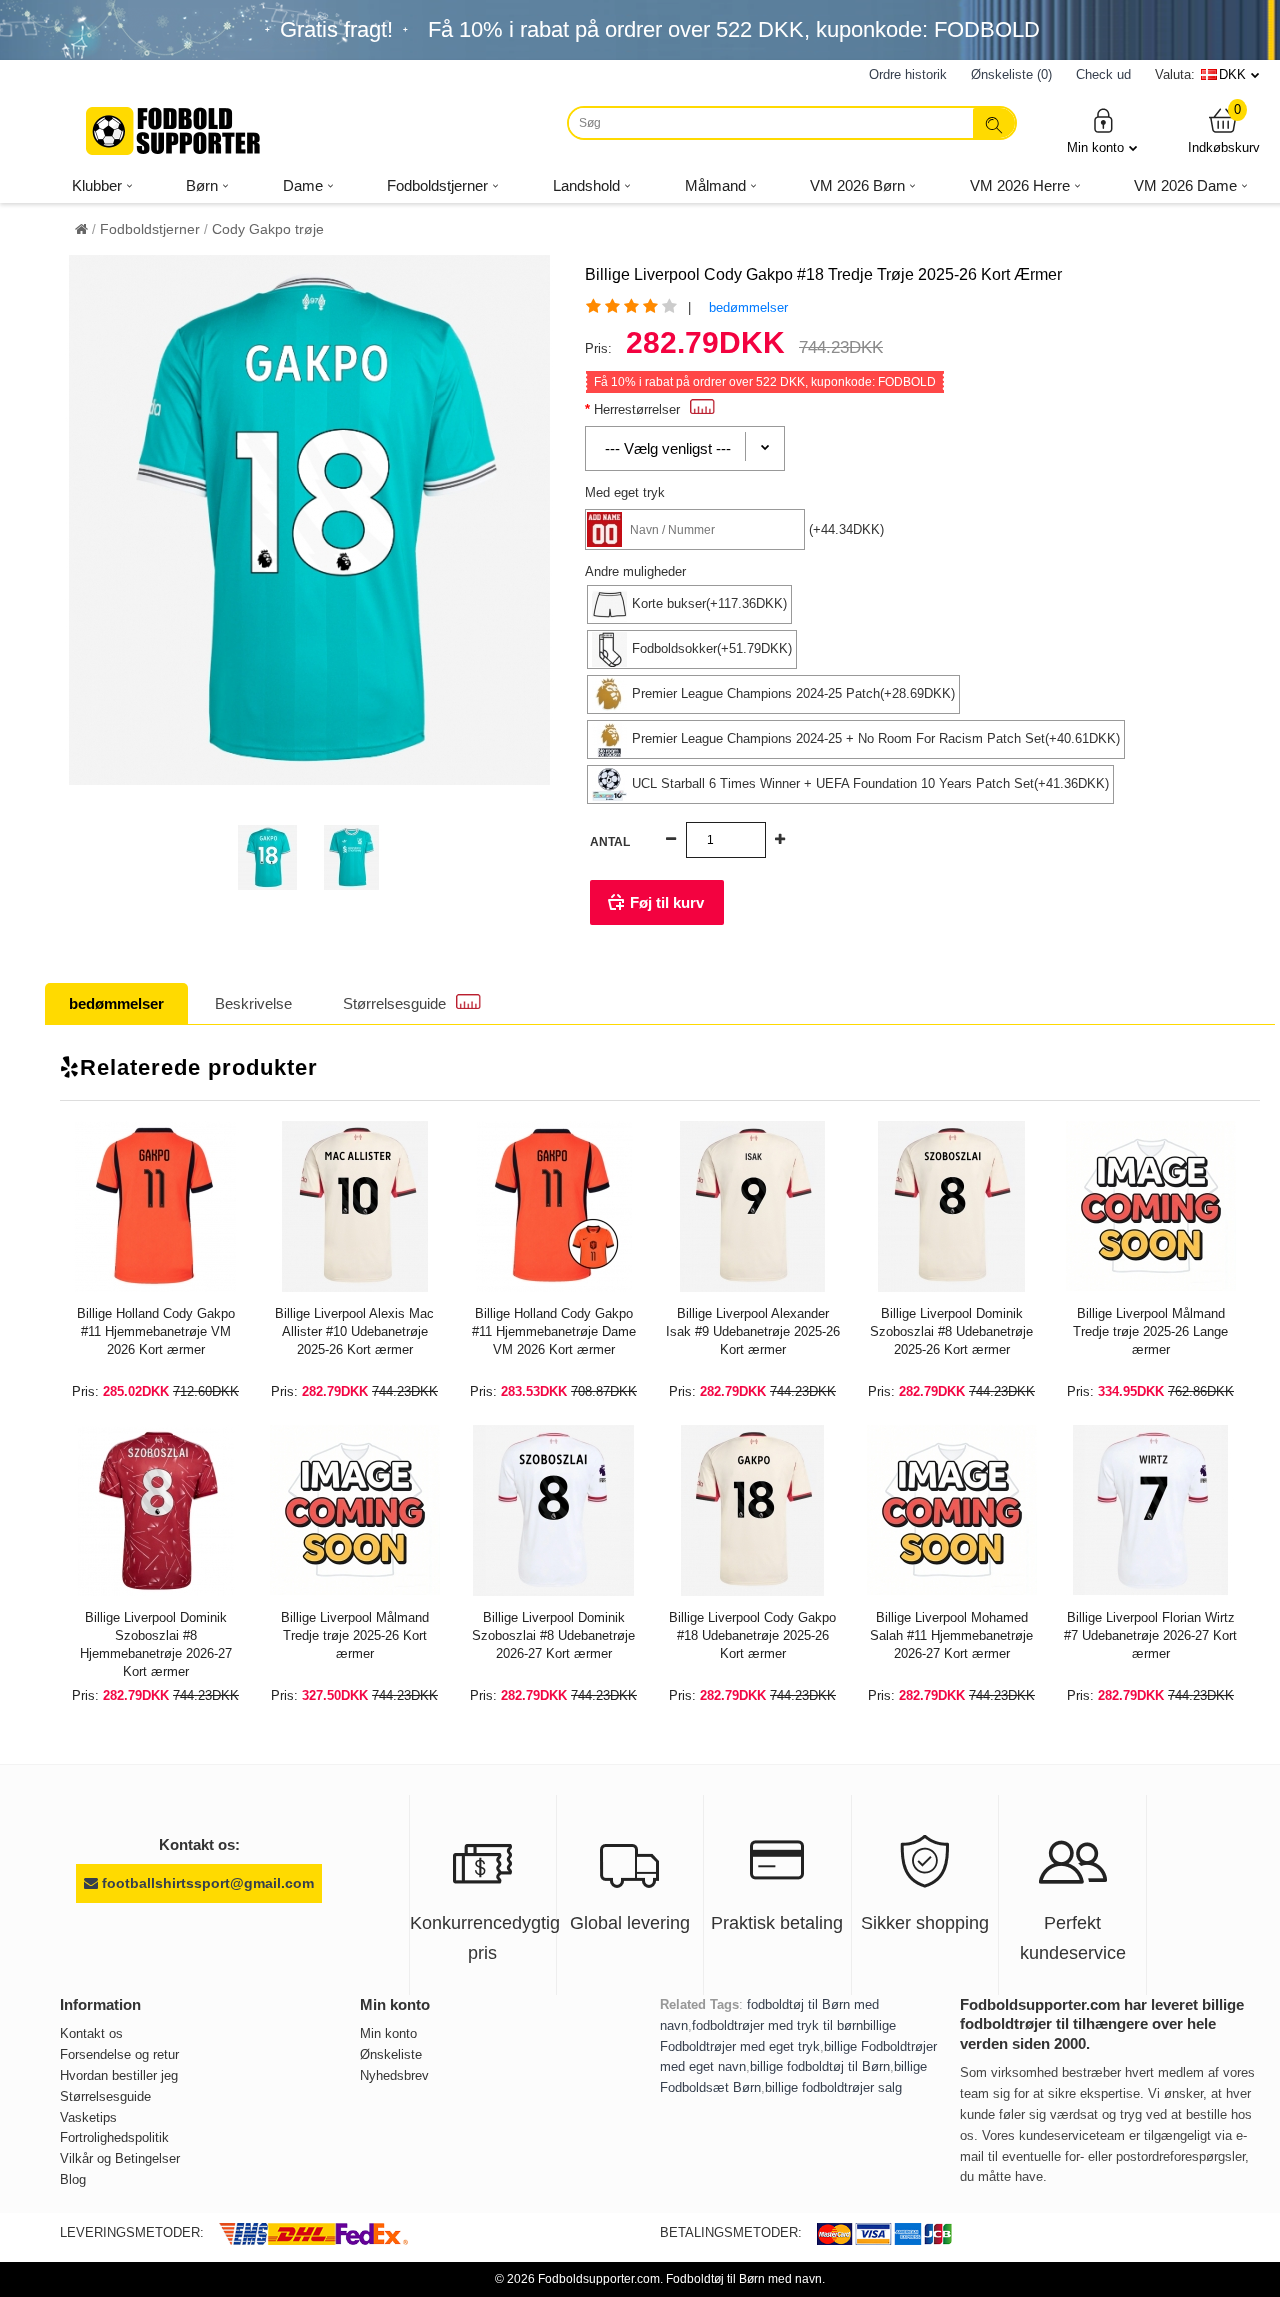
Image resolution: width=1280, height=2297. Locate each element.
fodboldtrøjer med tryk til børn (777, 2025)
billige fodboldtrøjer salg (833, 2087)
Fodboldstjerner (150, 229)
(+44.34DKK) (846, 529)
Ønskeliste (391, 2054)
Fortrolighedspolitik (114, 2137)
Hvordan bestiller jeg (119, 2075)
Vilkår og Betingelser (120, 2158)
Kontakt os (91, 2033)
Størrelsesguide (394, 1003)
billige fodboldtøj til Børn (820, 2066)
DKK (1232, 74)
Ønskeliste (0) (1011, 74)
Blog (73, 2179)
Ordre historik (908, 74)
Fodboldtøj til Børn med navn (744, 2279)
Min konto (1095, 147)
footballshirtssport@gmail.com (206, 1883)
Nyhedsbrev (394, 2075)
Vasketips (88, 2117)
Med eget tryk (625, 492)
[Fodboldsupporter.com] (175, 131)
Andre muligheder (635, 571)
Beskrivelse (253, 1003)
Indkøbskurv (1224, 130)
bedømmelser (748, 307)
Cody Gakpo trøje (268, 229)
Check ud (1103, 74)
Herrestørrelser (637, 409)
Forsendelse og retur (119, 2054)
